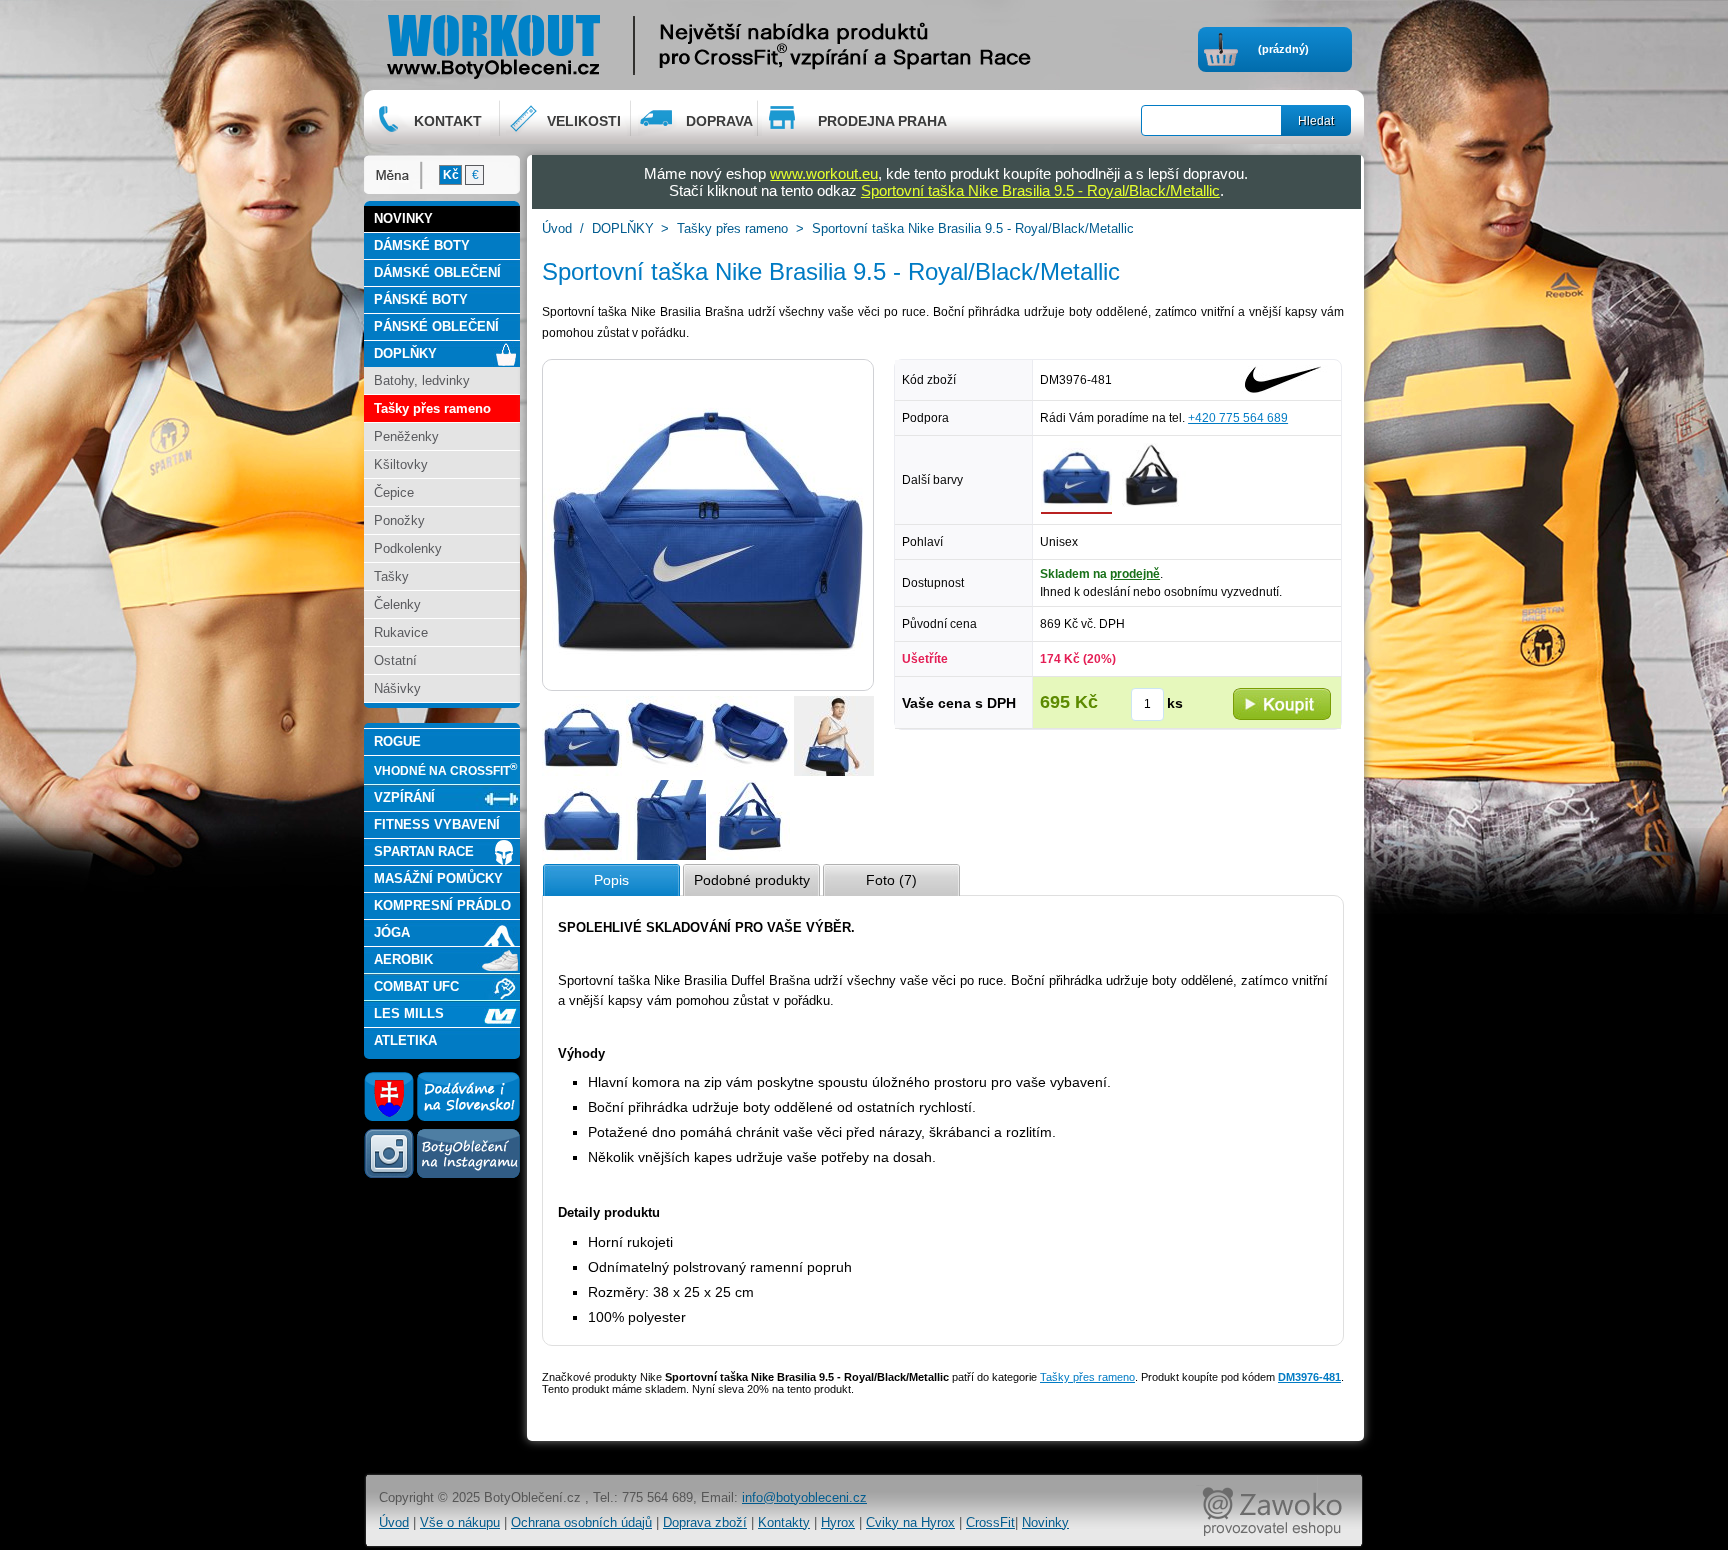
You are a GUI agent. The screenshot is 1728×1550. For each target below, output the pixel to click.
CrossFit (990, 1522)
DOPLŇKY (623, 228)
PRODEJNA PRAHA (882, 121)
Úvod (557, 228)
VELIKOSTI (584, 121)
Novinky (1045, 1522)
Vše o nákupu (460, 1522)
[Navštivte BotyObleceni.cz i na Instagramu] (442, 1177)
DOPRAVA (719, 121)
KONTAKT (448, 121)
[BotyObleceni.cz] (555, 44)
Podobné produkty (752, 880)
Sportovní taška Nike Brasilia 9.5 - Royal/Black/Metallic (1040, 190)
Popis (611, 880)
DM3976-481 (1309, 1377)
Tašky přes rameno (732, 228)
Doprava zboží (705, 1522)
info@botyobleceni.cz (804, 1497)
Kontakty (784, 1522)
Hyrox (838, 1522)
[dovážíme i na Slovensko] (442, 1117)
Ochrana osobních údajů (581, 1522)
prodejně (1135, 574)
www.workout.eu (824, 173)
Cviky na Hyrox (910, 1522)
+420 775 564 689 (1238, 418)
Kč (451, 175)
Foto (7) (891, 880)
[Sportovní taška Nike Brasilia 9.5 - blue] (1150, 510)
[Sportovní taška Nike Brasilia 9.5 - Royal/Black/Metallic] (582, 772)
